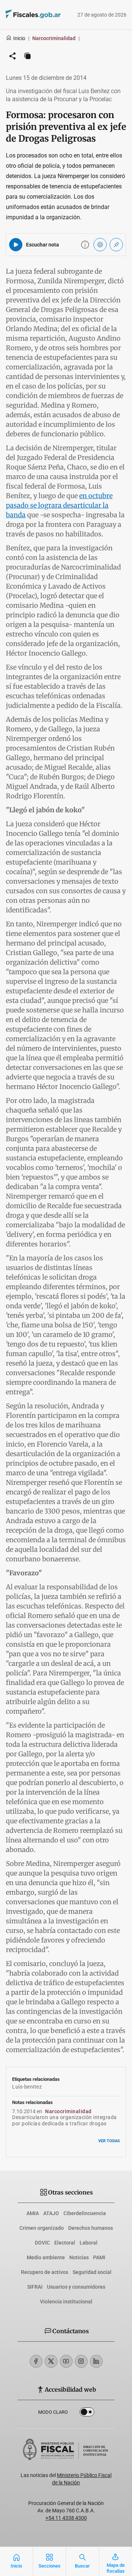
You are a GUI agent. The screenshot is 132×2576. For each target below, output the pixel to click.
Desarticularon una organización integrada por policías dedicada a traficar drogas (65, 2120)
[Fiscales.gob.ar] (23, 15)
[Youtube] (66, 2361)
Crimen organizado (42, 2228)
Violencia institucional (66, 2302)
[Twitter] (51, 2361)
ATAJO (51, 2213)
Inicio (19, 38)
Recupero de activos (45, 2272)
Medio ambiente (46, 2257)
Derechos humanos (91, 2228)
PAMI (99, 2257)
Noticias (79, 2257)
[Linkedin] (96, 2361)
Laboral (89, 2243)
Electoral (65, 2243)
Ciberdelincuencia (85, 2213)
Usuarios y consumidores (76, 2287)
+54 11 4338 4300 (66, 2518)
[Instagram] (81, 2361)
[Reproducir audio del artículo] (16, 245)
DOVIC (42, 2243)
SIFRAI (35, 2287)
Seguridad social (92, 2272)
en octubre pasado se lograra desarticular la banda (59, 505)
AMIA (33, 2213)
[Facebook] (36, 2361)
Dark (87, 2413)
